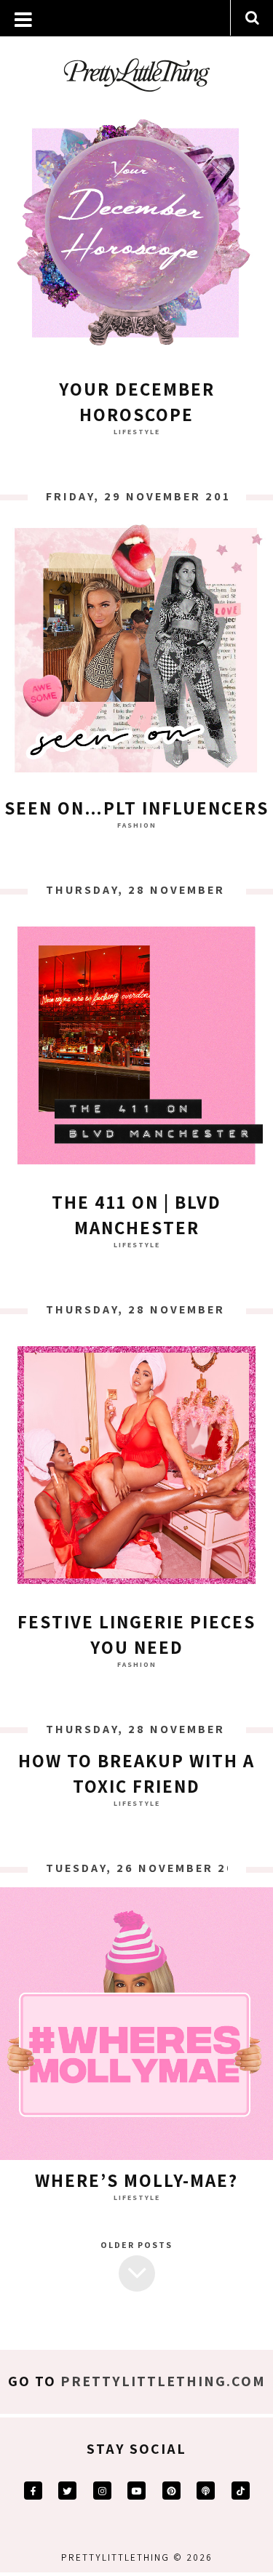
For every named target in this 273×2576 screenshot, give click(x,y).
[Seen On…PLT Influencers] (136, 655)
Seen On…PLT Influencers (136, 808)
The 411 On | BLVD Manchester (136, 1215)
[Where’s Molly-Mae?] (136, 2027)
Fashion (137, 825)
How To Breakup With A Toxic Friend (136, 1773)
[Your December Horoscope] (136, 236)
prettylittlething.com (163, 2381)
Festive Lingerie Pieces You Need (136, 1634)
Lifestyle (137, 432)
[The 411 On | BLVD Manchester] (136, 1049)
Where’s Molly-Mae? (136, 2180)
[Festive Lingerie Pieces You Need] (136, 1469)
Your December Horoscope (137, 401)
